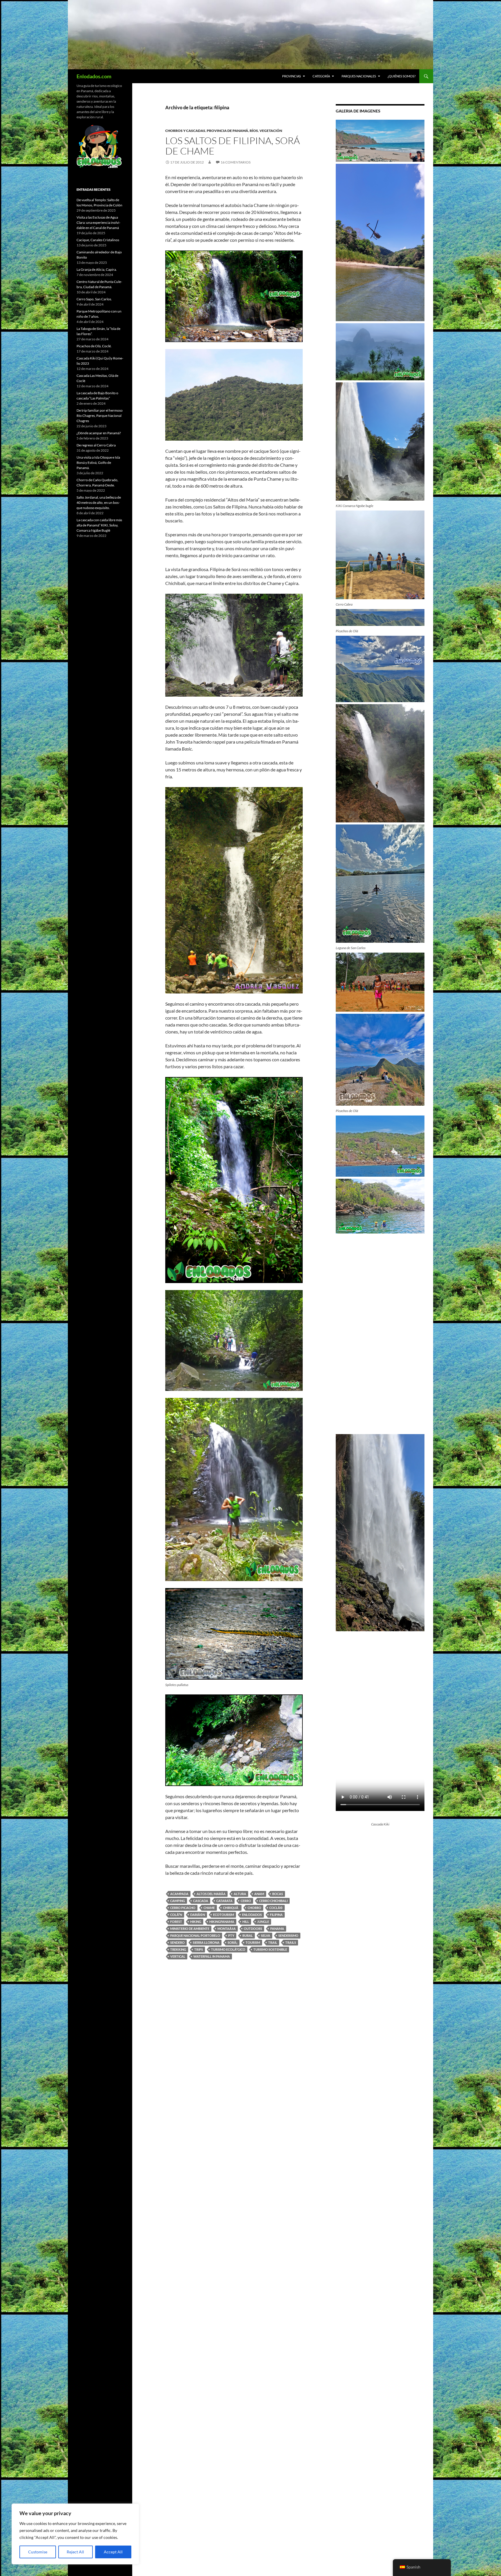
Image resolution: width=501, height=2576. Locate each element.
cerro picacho (183, 1908)
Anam (259, 1894)
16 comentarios (236, 162)
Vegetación (271, 131)
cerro (246, 1901)
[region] (75, 2534)
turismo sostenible (270, 1949)
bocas (278, 1894)
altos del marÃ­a (211, 1894)
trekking (178, 1949)
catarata (224, 1901)
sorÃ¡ (233, 1942)
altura (240, 1894)
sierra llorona (206, 1942)
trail (273, 1942)
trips (199, 1949)
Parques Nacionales (359, 76)
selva (266, 1935)
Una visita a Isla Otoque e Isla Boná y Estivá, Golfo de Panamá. (98, 463)
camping (178, 1901)
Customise (38, 2552)
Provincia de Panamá (227, 131)
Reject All (75, 2552)
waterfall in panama (212, 1956)
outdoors (253, 1929)
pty (231, 1935)
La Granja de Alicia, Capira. (97, 269)
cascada (201, 1901)
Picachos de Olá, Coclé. (94, 346)
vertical (178, 1956)
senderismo (288, 1935)
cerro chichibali (273, 1901)
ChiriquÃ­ (231, 1908)
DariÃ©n (198, 1915)
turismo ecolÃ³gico (228, 1949)
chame (209, 1908)
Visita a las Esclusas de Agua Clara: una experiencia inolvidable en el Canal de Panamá (98, 222)
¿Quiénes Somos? (402, 76)
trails (291, 1942)
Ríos (254, 131)
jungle (263, 1922)
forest (176, 1922)
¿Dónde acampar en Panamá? (99, 433)
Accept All (113, 2552)
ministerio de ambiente (190, 1929)
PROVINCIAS (292, 76)
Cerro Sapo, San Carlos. (94, 299)
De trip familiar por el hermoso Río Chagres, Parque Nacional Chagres (100, 416)
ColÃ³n (176, 1915)
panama (277, 1929)
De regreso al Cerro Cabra (96, 445)
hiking (196, 1922)
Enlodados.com (94, 76)
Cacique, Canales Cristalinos (98, 240)
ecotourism (224, 1915)
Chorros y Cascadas (185, 131)
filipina (276, 1915)
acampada (179, 1894)
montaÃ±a (227, 1929)
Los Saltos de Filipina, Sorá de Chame (233, 146)
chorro (254, 1908)
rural (248, 1935)
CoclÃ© (276, 1908)
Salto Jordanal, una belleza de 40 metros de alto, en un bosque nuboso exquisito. (99, 503)
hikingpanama (222, 1922)
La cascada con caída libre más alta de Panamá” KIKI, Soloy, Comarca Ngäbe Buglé (99, 525)
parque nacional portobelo (195, 1935)
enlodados (252, 1915)
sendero (177, 1942)
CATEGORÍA (321, 76)
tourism (253, 1942)
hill (246, 1922)
